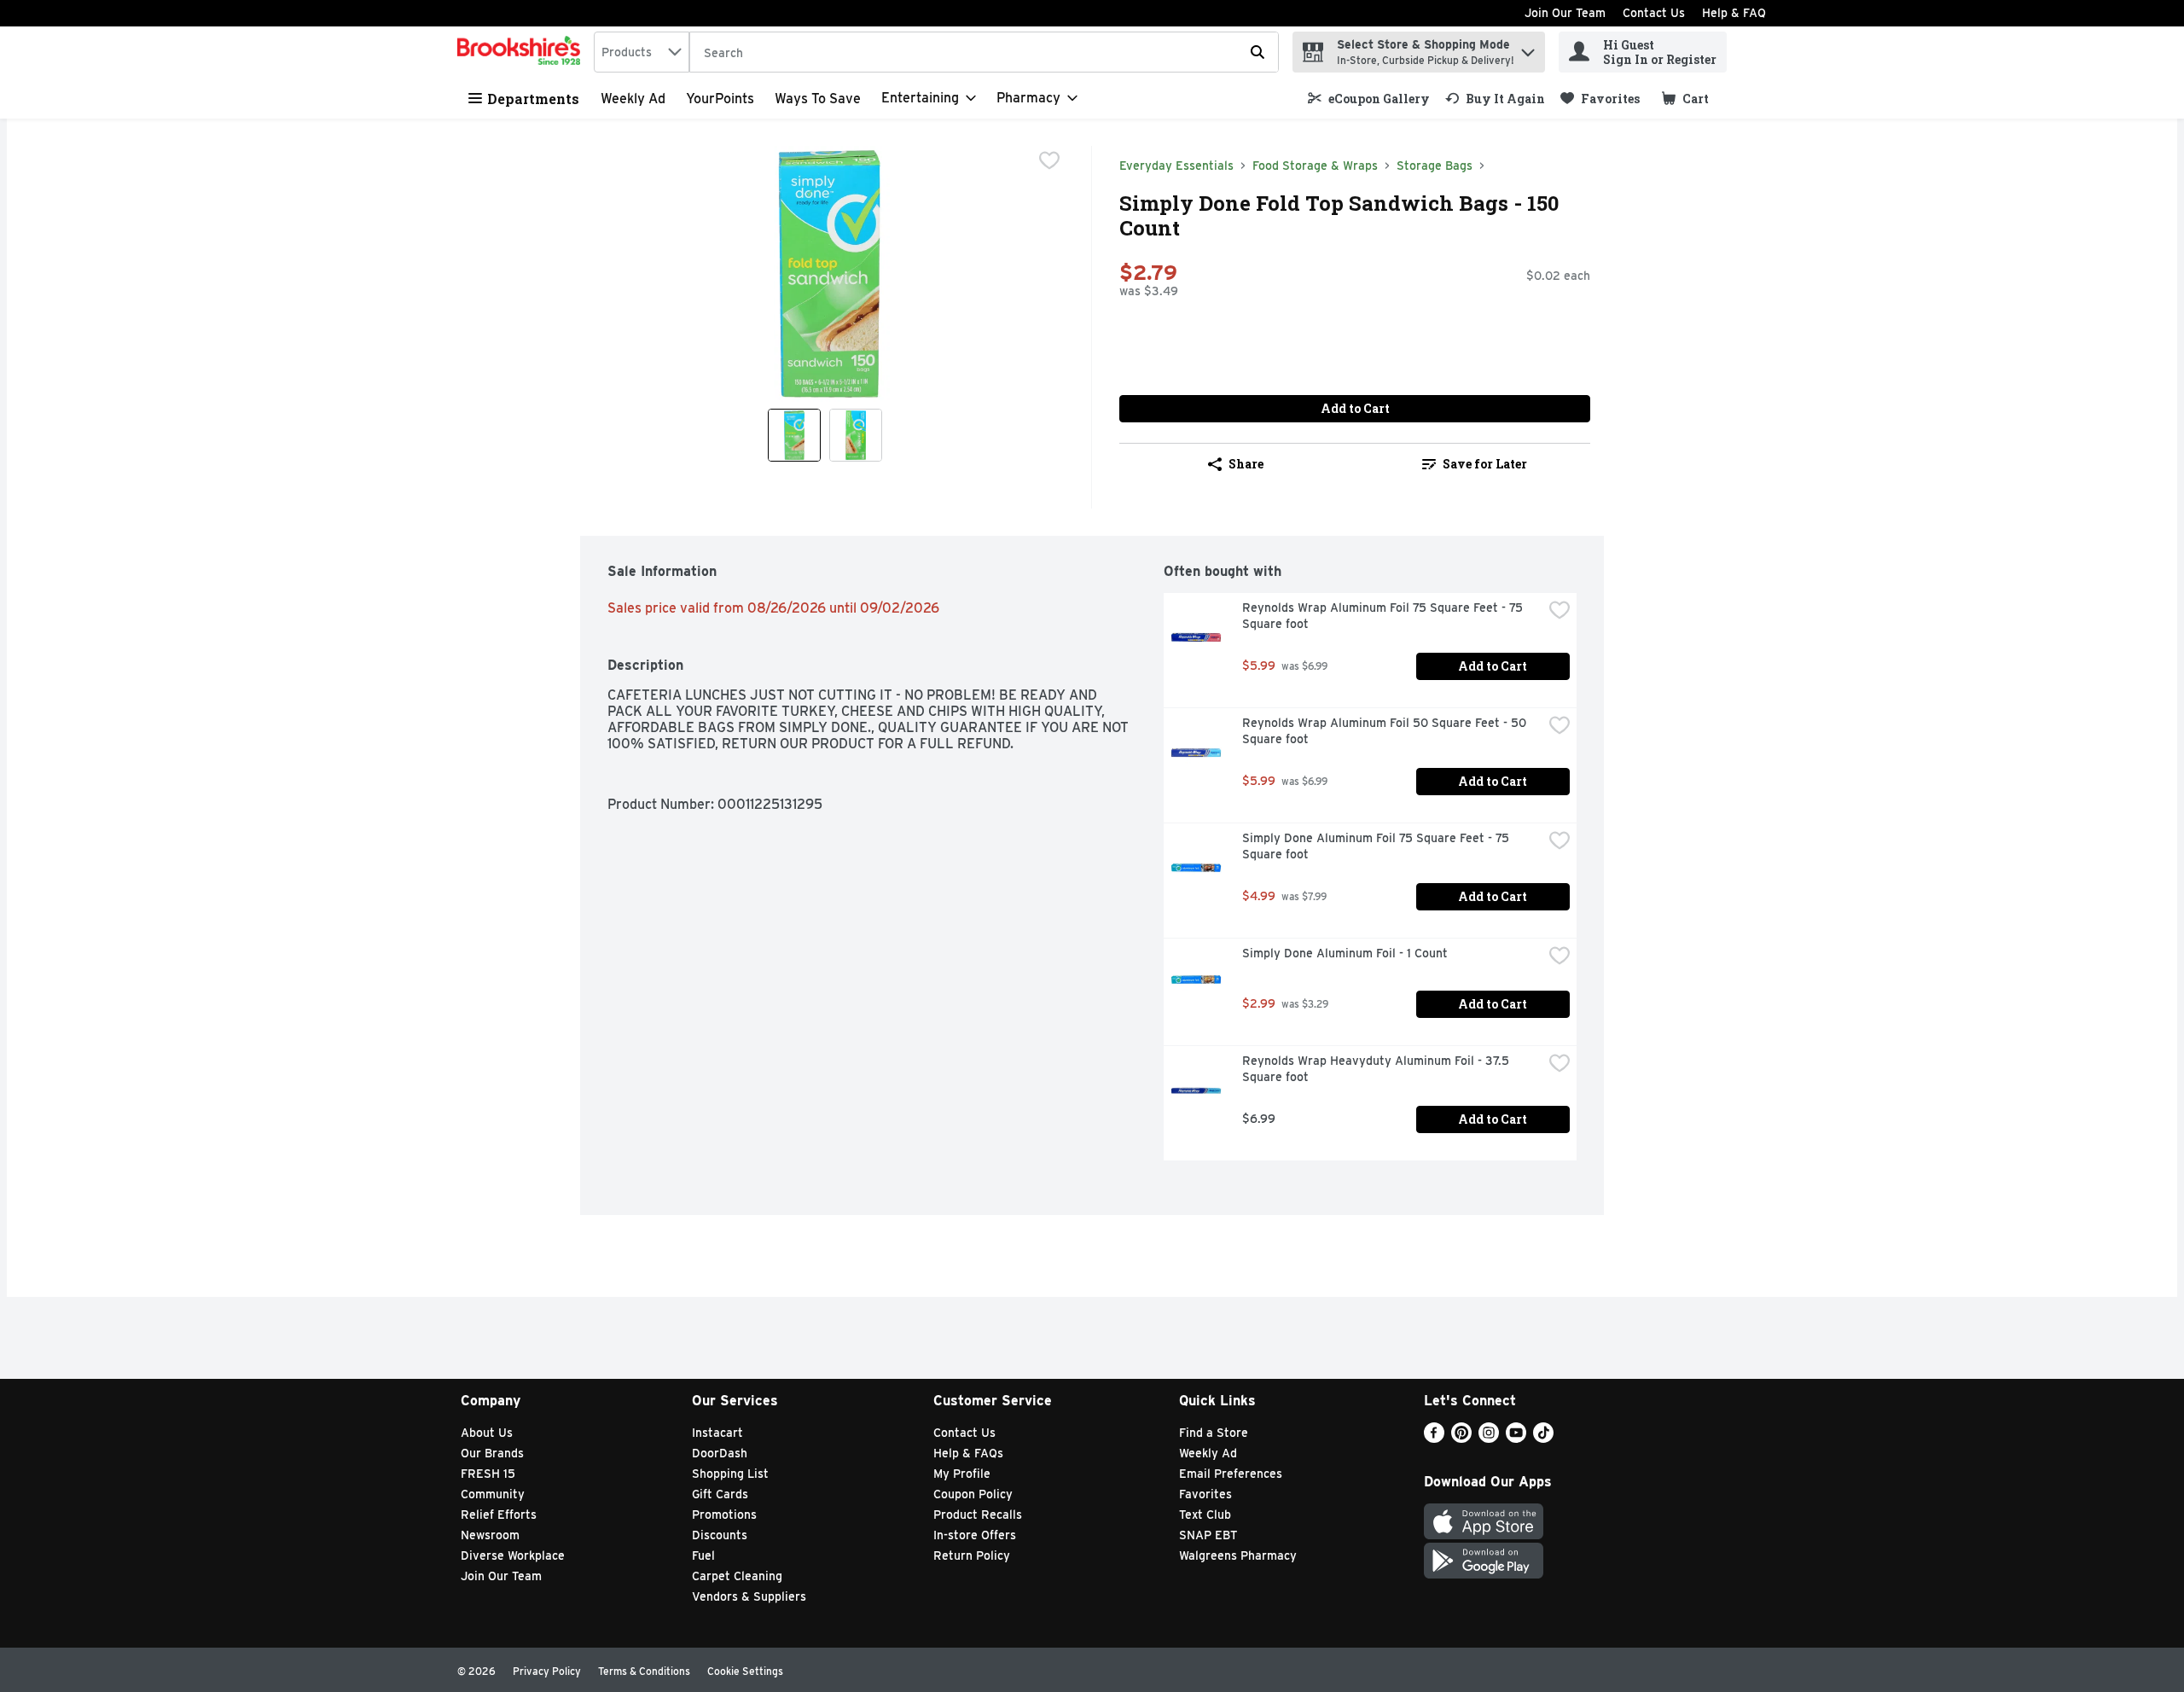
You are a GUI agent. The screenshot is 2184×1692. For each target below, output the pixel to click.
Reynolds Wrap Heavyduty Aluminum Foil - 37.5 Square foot (1377, 1069)
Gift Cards (720, 1494)
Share (1246, 464)
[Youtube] (1516, 1438)
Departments (533, 99)
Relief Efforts (499, 1515)
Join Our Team (1565, 13)
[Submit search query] (1258, 52)
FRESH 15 (488, 1474)
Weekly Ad (633, 99)
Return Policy (972, 1555)
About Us (487, 1433)
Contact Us (1654, 13)
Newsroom (490, 1535)
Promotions (724, 1515)
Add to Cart (1355, 408)
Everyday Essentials (1176, 166)
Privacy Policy (547, 1671)
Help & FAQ (1734, 13)
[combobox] (642, 52)
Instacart (717, 1433)
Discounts (720, 1535)
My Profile (962, 1474)
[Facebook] (1434, 1438)
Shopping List (730, 1474)
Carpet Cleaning (737, 1576)
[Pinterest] (1461, 1438)
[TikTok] (1543, 1438)
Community (493, 1494)
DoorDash (720, 1453)
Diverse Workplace (513, 1555)
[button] (1528, 48)
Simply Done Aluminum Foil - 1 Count (1345, 953)
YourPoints (720, 99)
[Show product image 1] (794, 435)
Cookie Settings (745, 1671)
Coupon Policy (973, 1494)
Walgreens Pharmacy (1238, 1555)
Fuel (703, 1555)
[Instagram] (1489, 1438)
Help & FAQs (968, 1453)
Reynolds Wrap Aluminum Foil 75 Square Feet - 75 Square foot (1384, 616)
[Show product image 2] (856, 435)
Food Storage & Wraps (1315, 166)
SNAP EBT (1208, 1535)
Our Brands (492, 1453)
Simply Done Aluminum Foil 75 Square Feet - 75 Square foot (1377, 846)
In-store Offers (975, 1535)
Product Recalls (978, 1515)
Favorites (1205, 1494)
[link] (1369, 99)
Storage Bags (1435, 166)
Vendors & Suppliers (749, 1596)
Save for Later (1485, 464)
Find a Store (1214, 1433)
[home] (522, 52)
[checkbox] (1049, 160)
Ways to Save (818, 99)
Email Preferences (1231, 1474)
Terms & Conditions (644, 1671)
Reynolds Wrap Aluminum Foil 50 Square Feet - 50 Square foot (1386, 731)
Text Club (1205, 1515)
